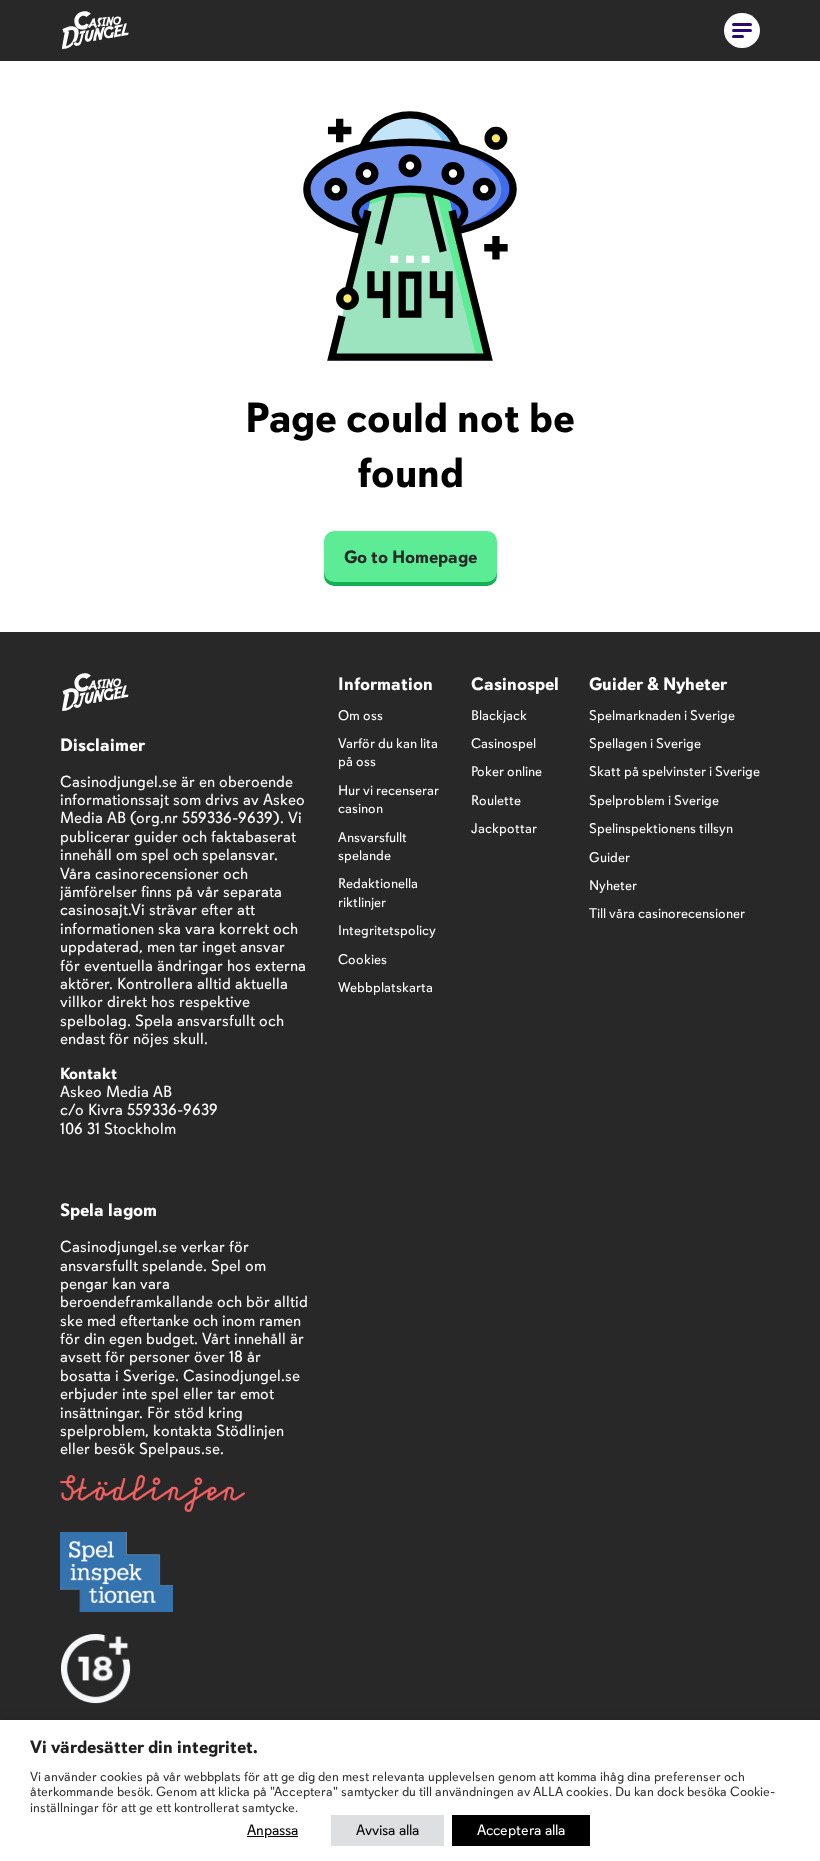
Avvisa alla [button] (387, 1830)
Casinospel (503, 743)
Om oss (360, 715)
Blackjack (499, 715)
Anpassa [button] (272, 1830)
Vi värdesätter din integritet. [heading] (144, 1747)
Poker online (506, 771)
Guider (609, 857)
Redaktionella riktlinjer (378, 892)
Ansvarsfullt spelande (372, 846)
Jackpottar (504, 828)
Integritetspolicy (387, 930)
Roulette (496, 800)
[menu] (742, 30)
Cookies (362, 959)
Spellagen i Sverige (645, 743)
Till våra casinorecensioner (667, 913)
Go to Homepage (410, 557)
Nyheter (613, 885)
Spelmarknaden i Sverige (662, 715)
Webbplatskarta (385, 987)
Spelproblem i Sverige (654, 800)
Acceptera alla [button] (521, 1830)
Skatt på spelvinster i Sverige (674, 771)
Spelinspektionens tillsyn (661, 828)
